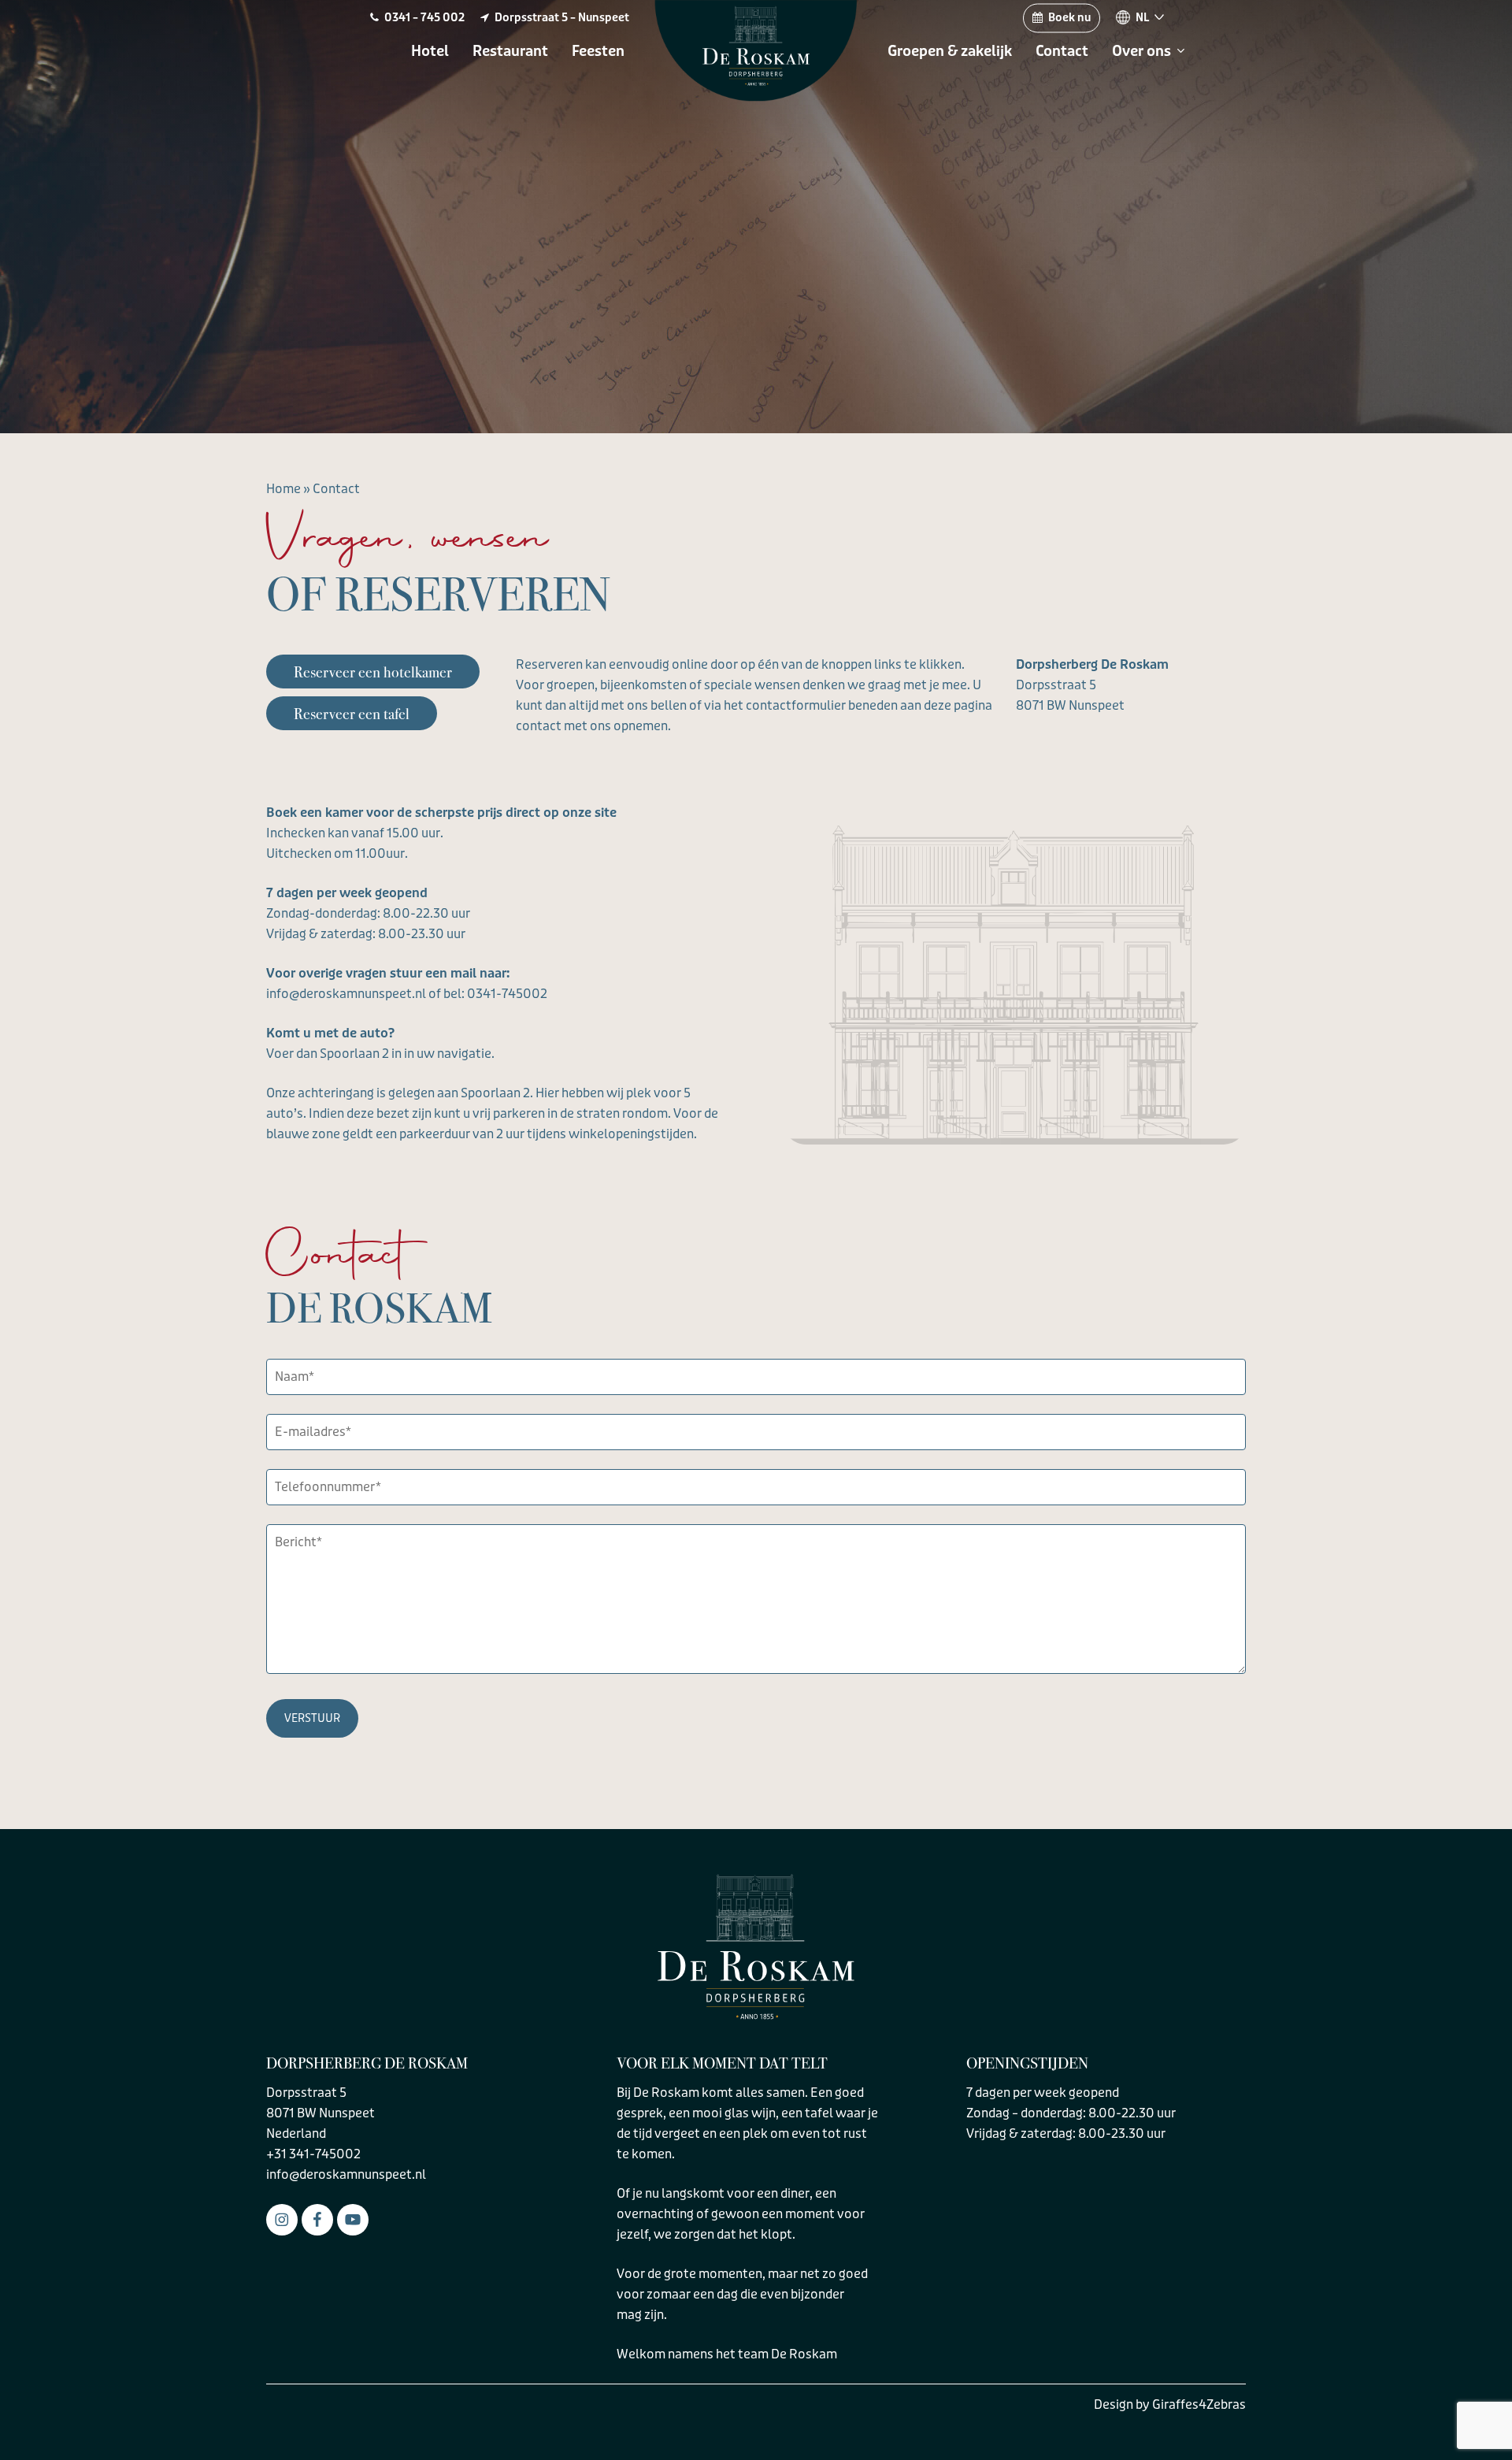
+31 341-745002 (313, 2154)
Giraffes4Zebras (1199, 2404)
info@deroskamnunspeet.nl (346, 2174)
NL (1143, 18)
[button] (373, 672)
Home (283, 489)
